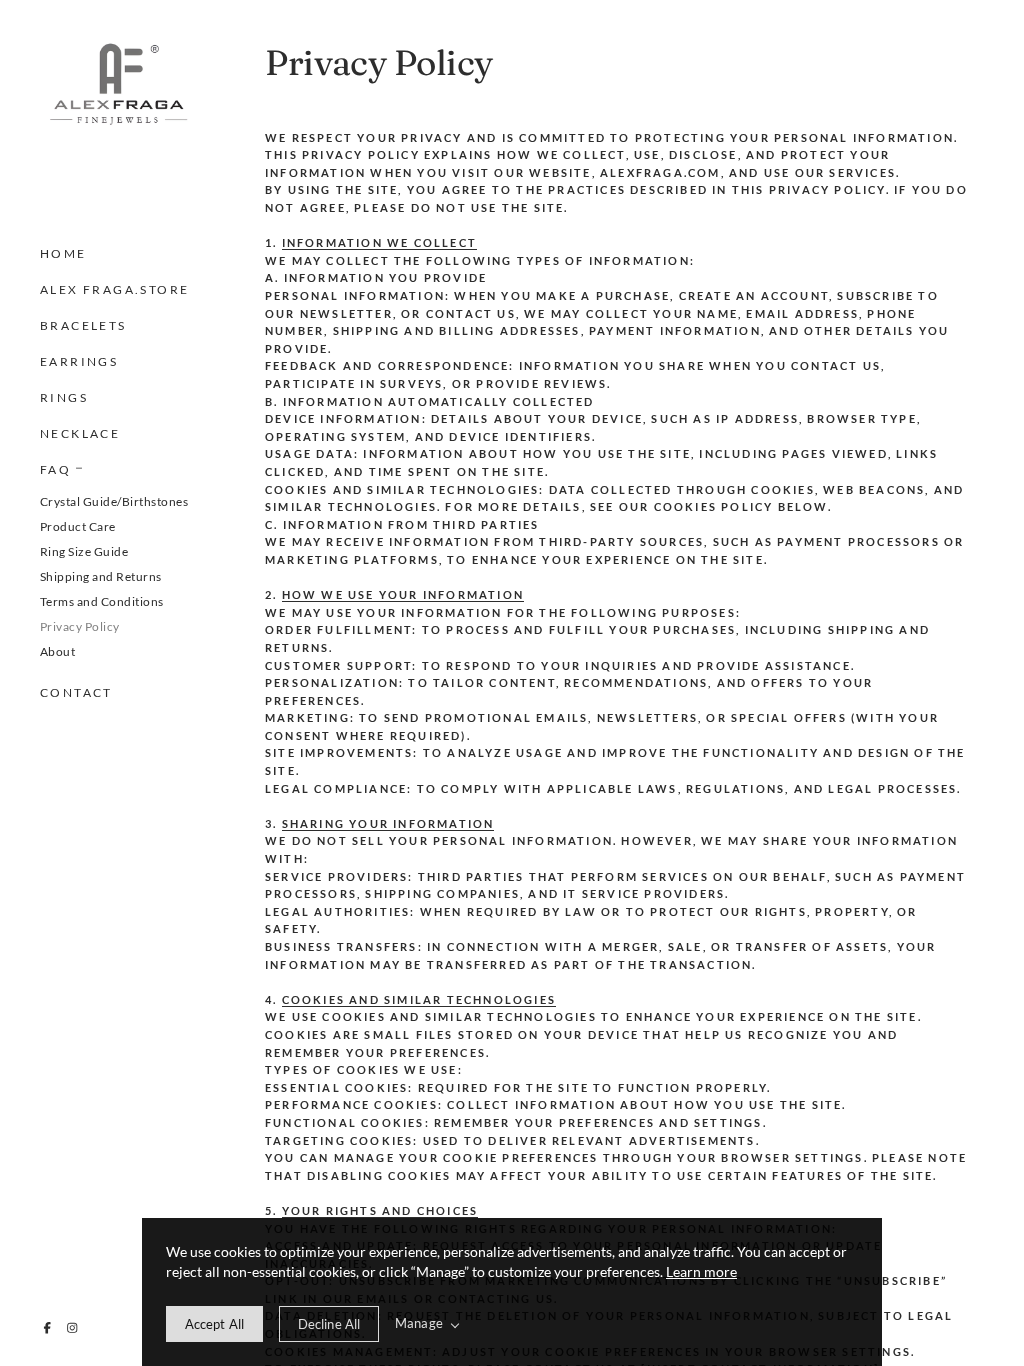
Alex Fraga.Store (114, 289)
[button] (79, 466)
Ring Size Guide (84, 551)
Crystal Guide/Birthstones (114, 501)
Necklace (80, 433)
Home (63, 253)
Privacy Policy (80, 626)
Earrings (79, 361)
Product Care (78, 526)
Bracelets (83, 325)
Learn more (701, 1271)
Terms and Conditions (102, 601)
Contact (76, 692)
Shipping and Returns (101, 576)
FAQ (55, 469)
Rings (64, 397)
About (57, 651)
